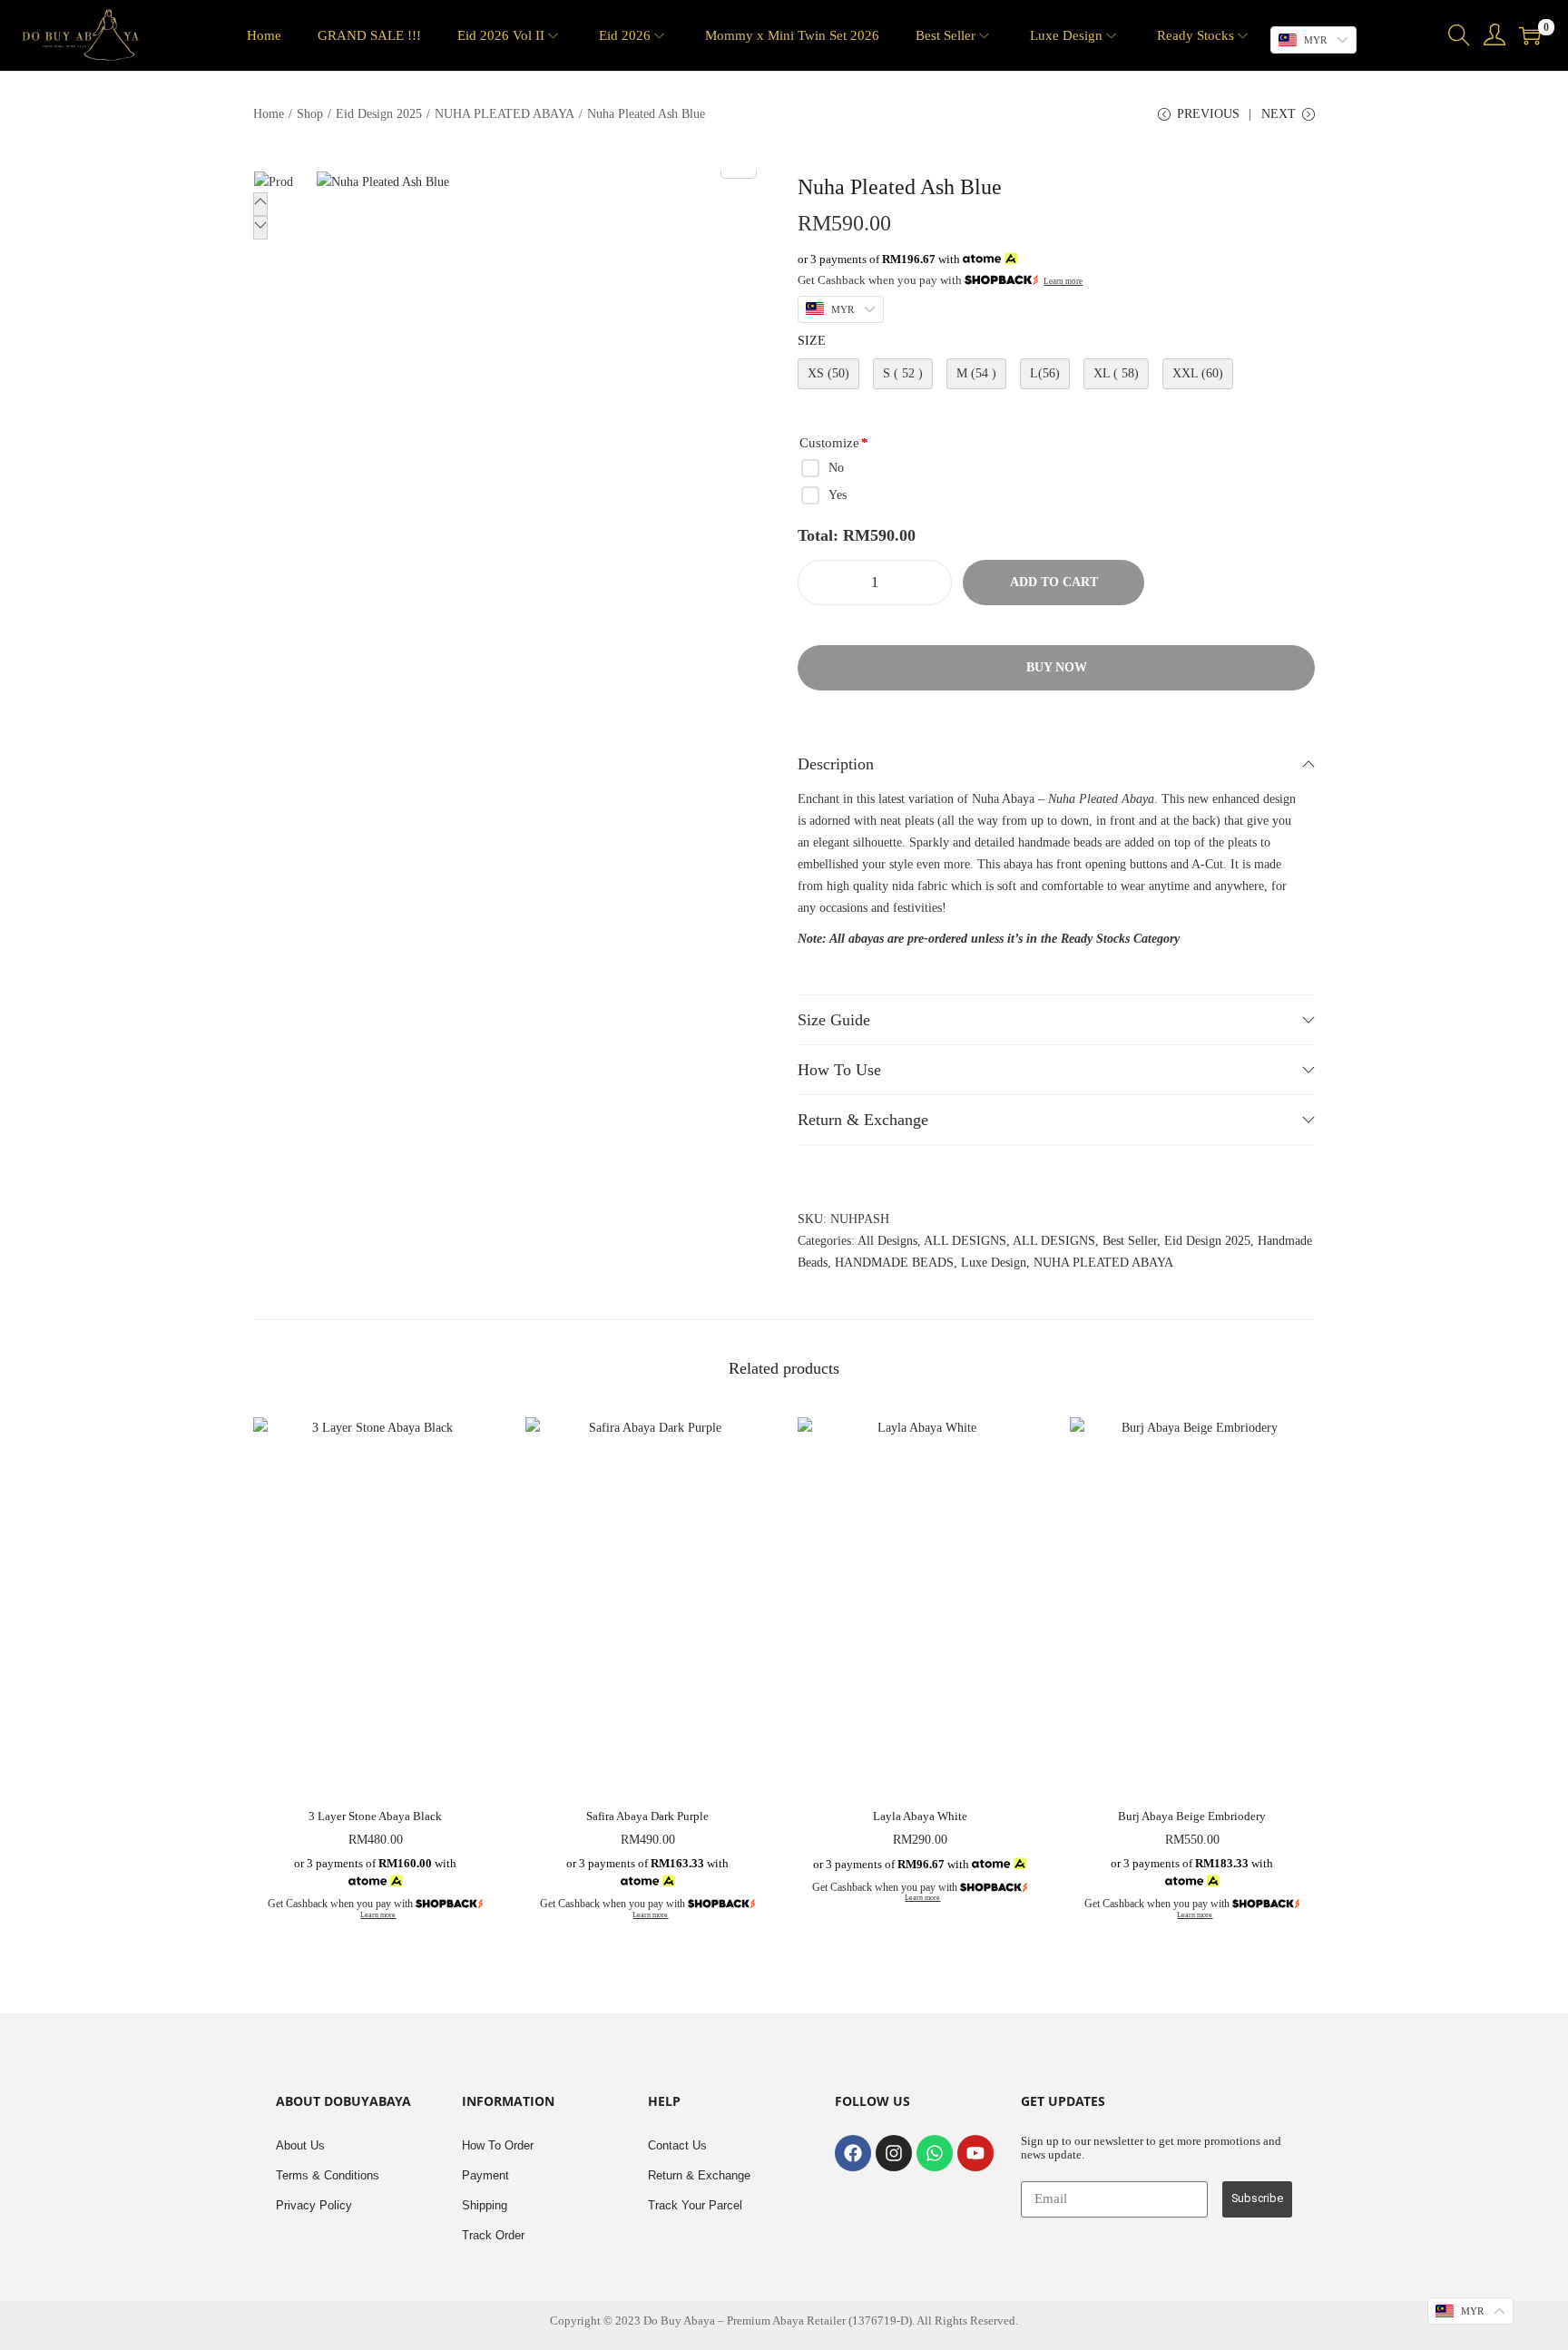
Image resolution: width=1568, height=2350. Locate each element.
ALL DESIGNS (965, 1241)
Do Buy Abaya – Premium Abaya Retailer (746, 2321)
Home (269, 114)
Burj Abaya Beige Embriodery (1192, 1816)
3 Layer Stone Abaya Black (375, 1816)
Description (836, 764)
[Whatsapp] (935, 2153)
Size (812, 341)
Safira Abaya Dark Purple (647, 1816)
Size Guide (834, 1020)
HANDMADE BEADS (894, 1263)
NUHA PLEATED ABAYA (505, 114)
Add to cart (1054, 582)
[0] (1530, 35)
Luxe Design (994, 1263)
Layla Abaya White (920, 1816)
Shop (310, 114)
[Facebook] (853, 2153)
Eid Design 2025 (379, 114)
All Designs (887, 1241)
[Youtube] (975, 2153)
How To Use (839, 1070)
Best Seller (1130, 1241)
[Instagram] (894, 2153)
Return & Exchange (863, 1120)
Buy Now (1057, 667)
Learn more (1063, 281)
